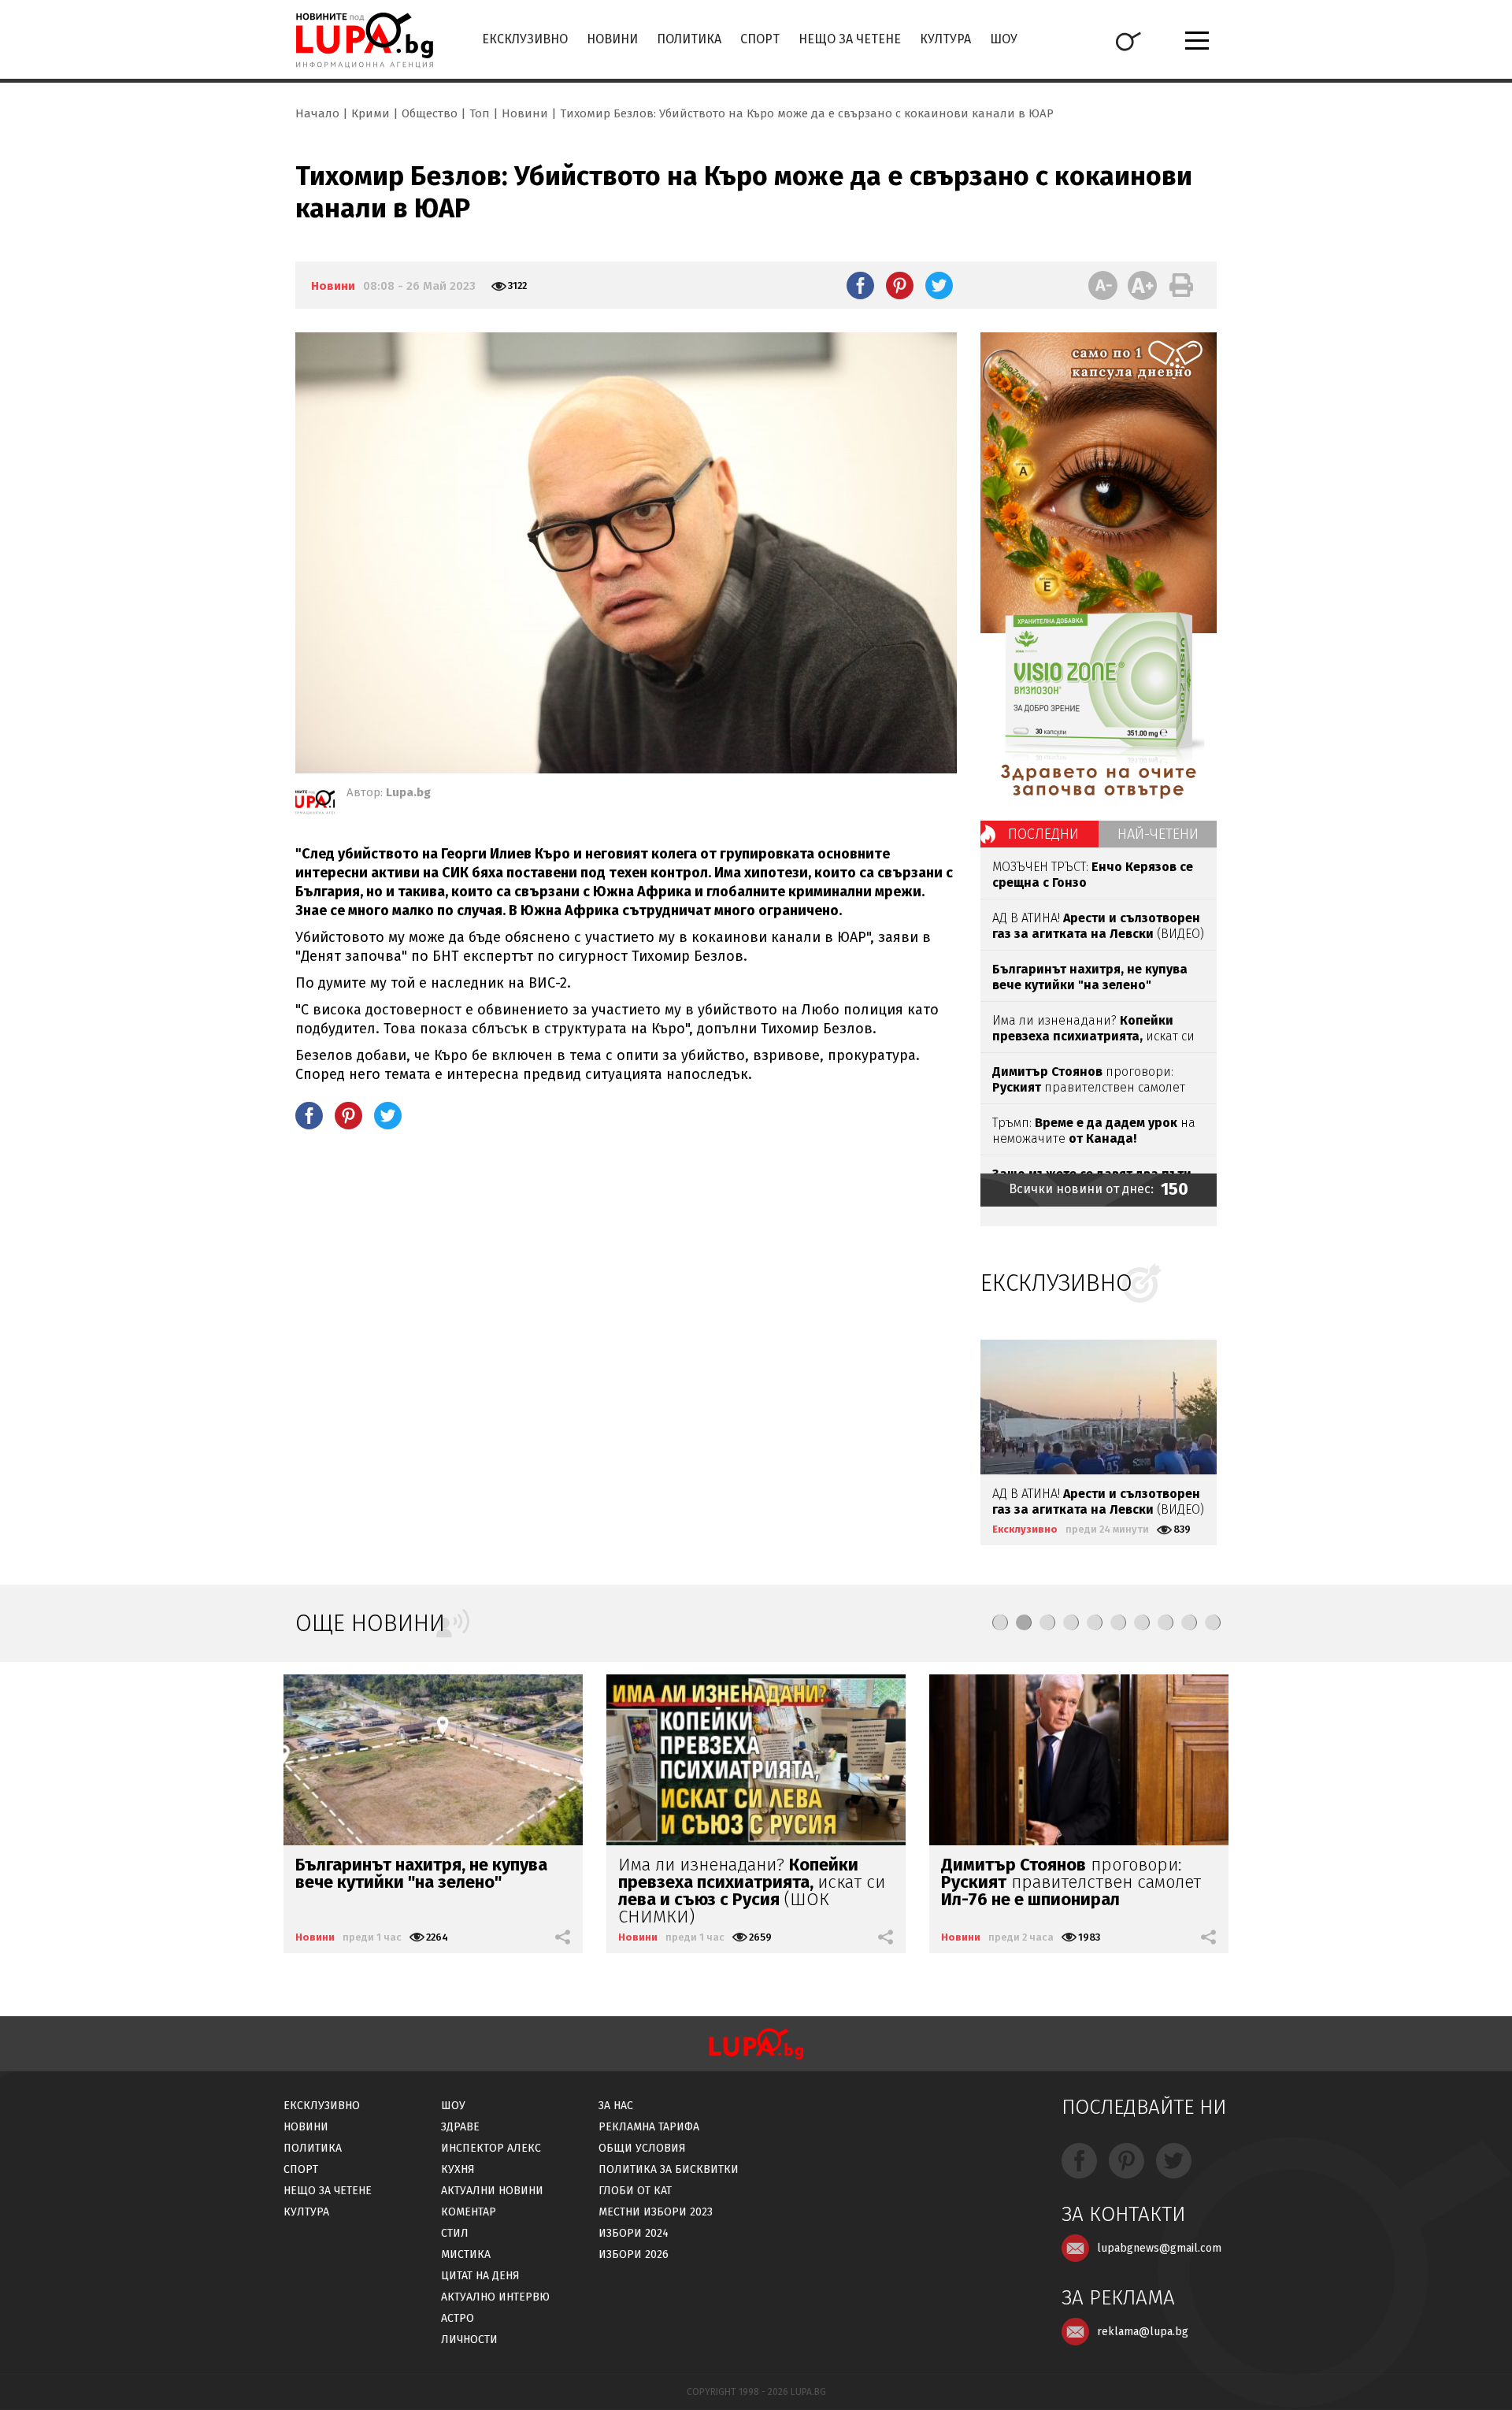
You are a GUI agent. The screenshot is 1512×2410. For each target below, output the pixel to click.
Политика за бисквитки (669, 2169)
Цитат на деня (480, 2276)
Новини (612, 39)
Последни (1043, 834)
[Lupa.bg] (315, 805)
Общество (430, 113)
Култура (945, 39)
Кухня (458, 2169)
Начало (317, 113)
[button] (1000, 1622)
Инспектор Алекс (491, 2148)
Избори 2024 (634, 2233)
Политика (689, 39)
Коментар (469, 2212)
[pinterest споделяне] (900, 285)
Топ (480, 113)
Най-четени (1158, 834)
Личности (469, 2340)
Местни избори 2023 (656, 2212)
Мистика (466, 2254)
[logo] (364, 40)
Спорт (760, 39)
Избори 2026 (634, 2254)
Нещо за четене (850, 39)
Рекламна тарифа (649, 2127)
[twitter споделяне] (939, 285)
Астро (458, 2318)
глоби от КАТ (635, 2191)
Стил (455, 2233)
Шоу (1004, 39)
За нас (616, 2106)
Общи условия (642, 2148)
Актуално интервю (495, 2297)
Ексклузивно (525, 39)
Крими (371, 113)
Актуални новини (492, 2191)
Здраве (460, 2127)
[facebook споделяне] (860, 285)
